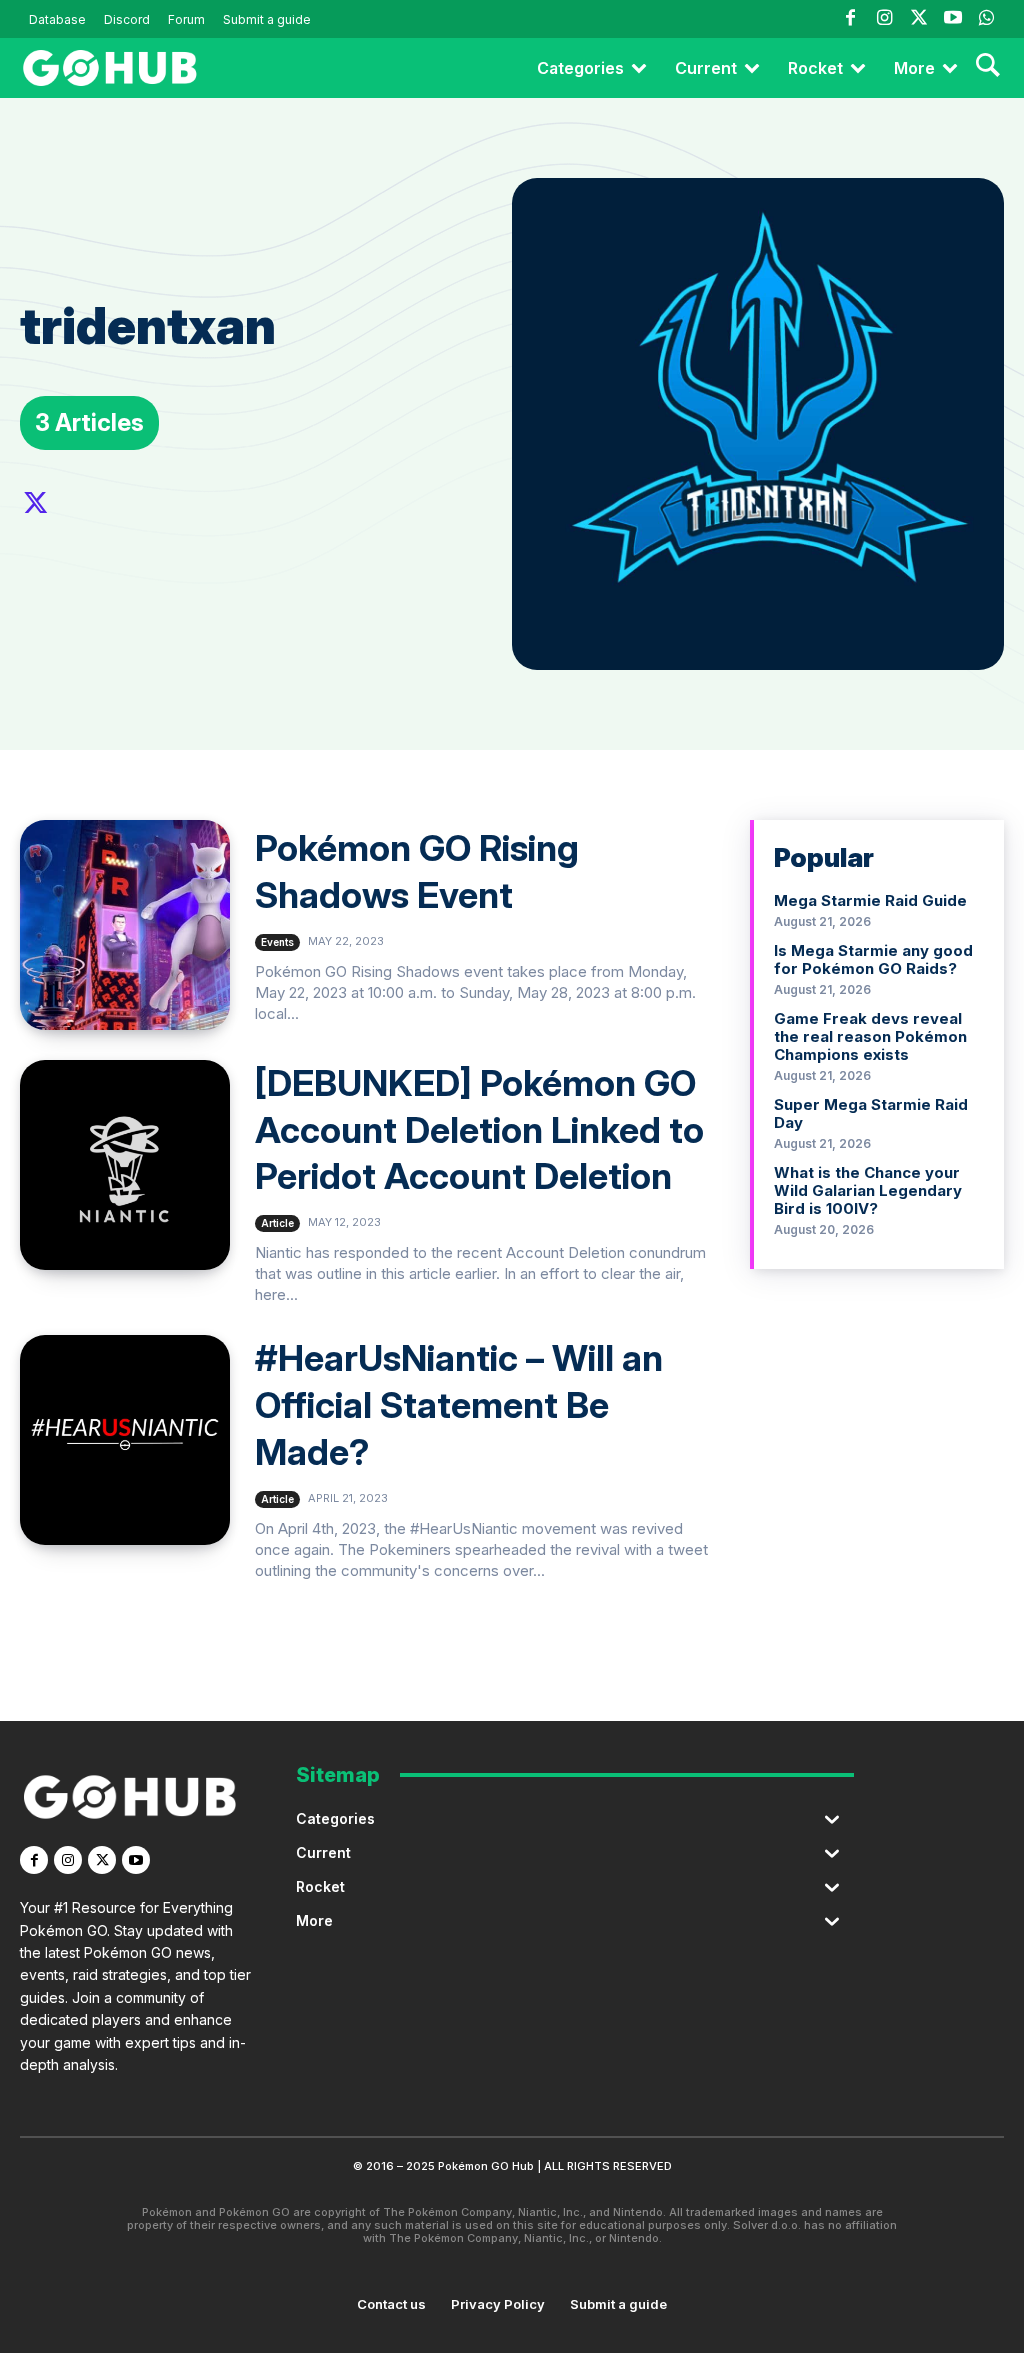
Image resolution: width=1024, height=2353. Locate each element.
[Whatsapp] (987, 19)
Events (277, 942)
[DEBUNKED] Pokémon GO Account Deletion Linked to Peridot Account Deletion (479, 1130)
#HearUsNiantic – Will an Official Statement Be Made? (459, 1405)
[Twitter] (918, 19)
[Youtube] (953, 19)
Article (277, 1223)
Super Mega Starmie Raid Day (871, 1113)
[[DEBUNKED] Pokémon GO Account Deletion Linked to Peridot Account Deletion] (125, 1165)
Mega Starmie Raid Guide (870, 900)
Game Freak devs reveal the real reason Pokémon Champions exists (870, 1036)
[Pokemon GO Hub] (110, 68)
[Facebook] (850, 19)
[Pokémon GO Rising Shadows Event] (125, 925)
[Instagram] (884, 19)
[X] (36, 505)
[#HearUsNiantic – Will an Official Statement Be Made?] (125, 1440)
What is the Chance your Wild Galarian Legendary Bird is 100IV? (868, 1190)
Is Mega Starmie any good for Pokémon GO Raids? (873, 959)
